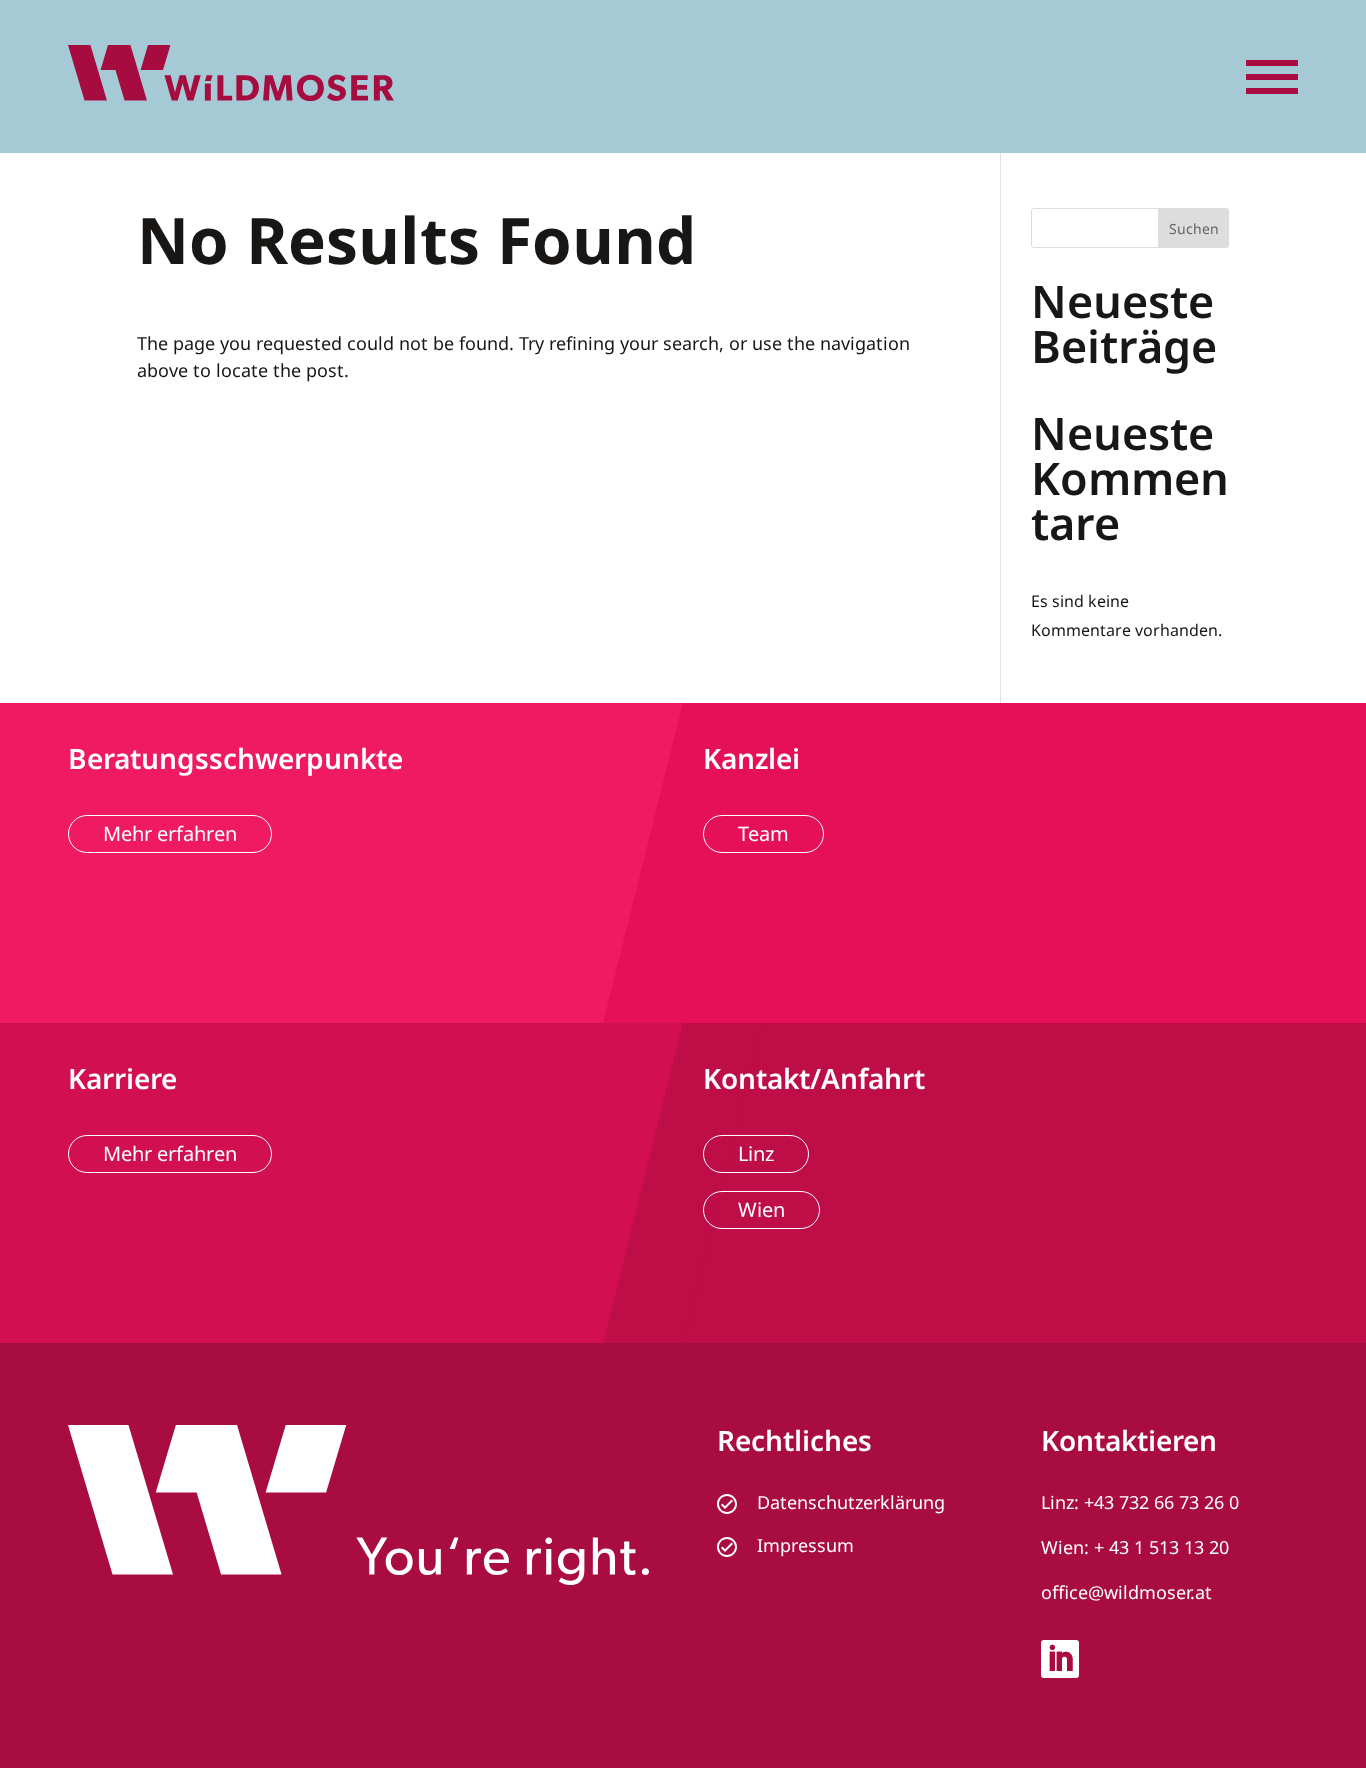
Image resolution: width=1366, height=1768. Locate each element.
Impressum (805, 1545)
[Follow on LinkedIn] (1060, 1659)
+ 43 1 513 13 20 (1161, 1547)
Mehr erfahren (170, 833)
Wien (761, 1209)
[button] (1272, 77)
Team (763, 833)
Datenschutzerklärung (851, 1502)
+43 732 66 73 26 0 (1161, 1502)
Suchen (1194, 228)
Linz (756, 1153)
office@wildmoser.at (1126, 1592)
